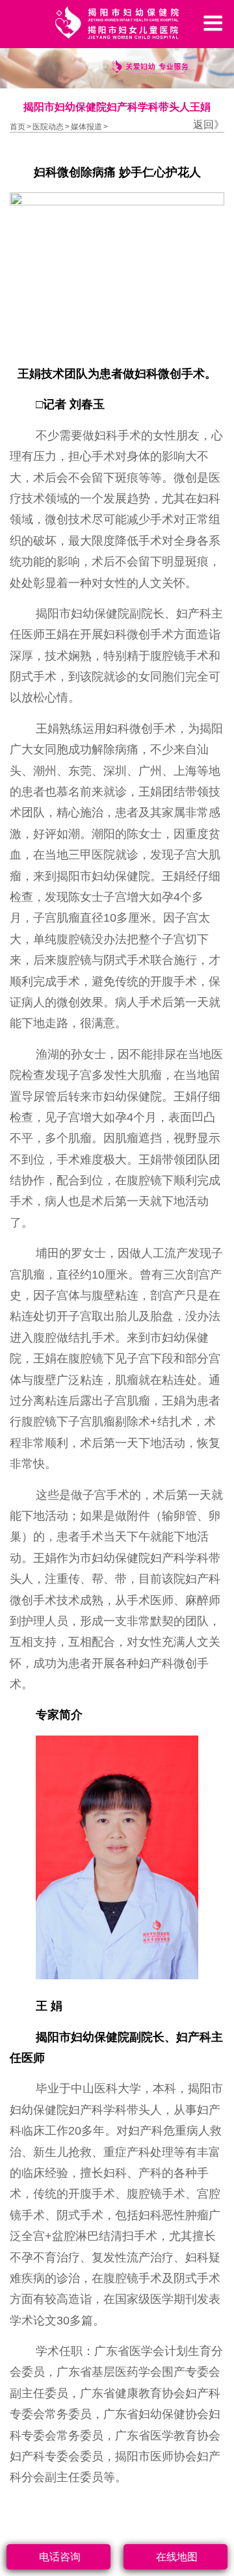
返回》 (209, 124)
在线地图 (177, 2557)
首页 (18, 127)
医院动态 (48, 127)
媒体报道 (86, 127)
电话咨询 (60, 2557)
